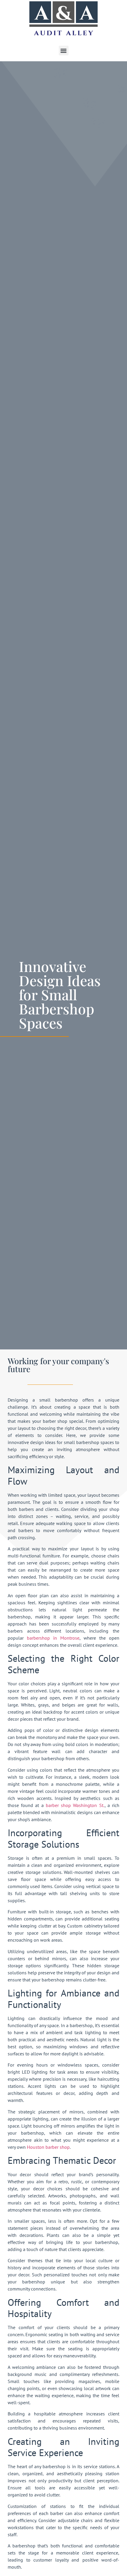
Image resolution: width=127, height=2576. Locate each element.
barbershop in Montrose (53, 1638)
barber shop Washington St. (75, 1805)
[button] (64, 51)
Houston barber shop (48, 2147)
